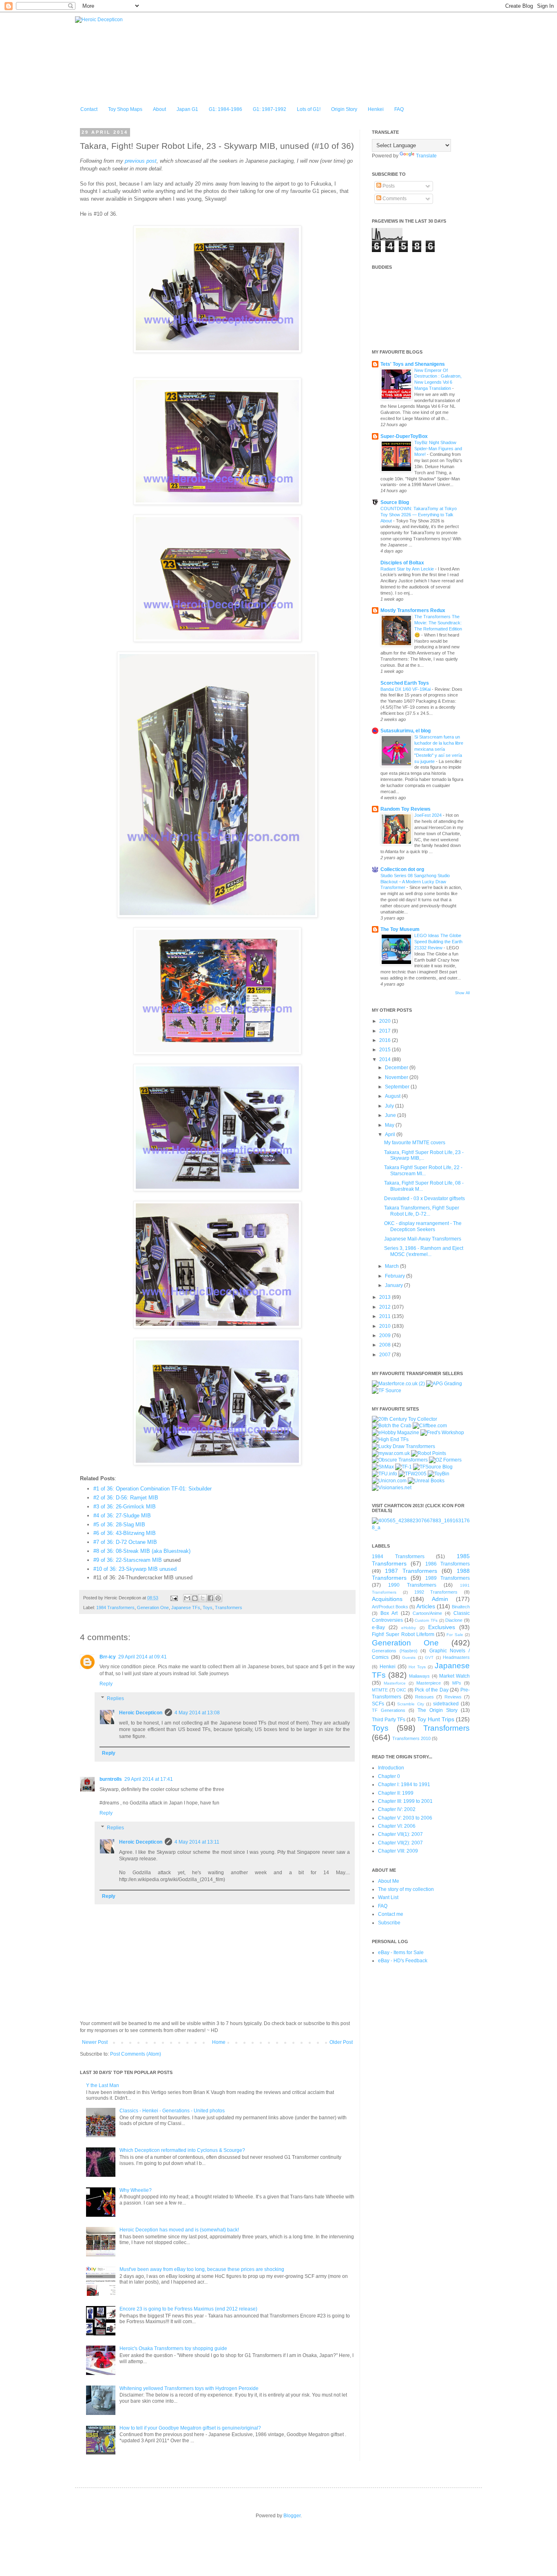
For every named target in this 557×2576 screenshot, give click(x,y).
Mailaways (419, 1676)
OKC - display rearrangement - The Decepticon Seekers (423, 1226)
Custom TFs (426, 1620)
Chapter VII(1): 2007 (400, 1834)
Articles (426, 1606)
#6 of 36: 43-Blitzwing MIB (125, 1533)
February (396, 1276)
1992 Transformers (436, 1592)
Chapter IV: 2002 (397, 1809)
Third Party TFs (389, 1720)
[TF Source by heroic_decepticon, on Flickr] (387, 1391)
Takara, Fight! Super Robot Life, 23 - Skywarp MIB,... (424, 1155)
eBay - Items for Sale (401, 1952)
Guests (409, 1657)
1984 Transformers (115, 1608)
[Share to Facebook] (210, 1598)
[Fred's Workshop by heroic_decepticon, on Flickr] (442, 1433)
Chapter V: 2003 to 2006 (405, 1818)
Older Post (341, 2042)
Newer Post (95, 2042)
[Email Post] (174, 1598)
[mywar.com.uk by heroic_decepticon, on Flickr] (391, 1453)
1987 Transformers (411, 1571)
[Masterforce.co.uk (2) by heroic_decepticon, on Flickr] (398, 1384)
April (391, 1134)
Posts (388, 186)
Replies (115, 1698)
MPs (457, 1683)
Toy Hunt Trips (436, 1719)
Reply (106, 1684)
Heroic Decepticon (141, 1713)
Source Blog (395, 502)
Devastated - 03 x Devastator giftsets (424, 1198)
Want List (388, 1897)
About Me (389, 1881)
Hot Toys (417, 1667)
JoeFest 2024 (429, 815)
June (391, 1115)
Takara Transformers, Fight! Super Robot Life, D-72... (422, 1211)
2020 (386, 1021)
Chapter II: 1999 (396, 1793)
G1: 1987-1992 (270, 109)
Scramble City (410, 1704)
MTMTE (380, 1690)
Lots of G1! (309, 109)
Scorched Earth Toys (405, 683)
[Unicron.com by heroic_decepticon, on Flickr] (389, 1481)
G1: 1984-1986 (225, 109)
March (392, 1266)
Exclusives (442, 1627)
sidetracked (446, 1704)
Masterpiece (429, 1683)
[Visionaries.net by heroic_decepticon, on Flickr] (392, 1488)
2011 (386, 1316)
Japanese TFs (186, 1608)
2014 (386, 1059)
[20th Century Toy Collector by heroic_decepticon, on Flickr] (404, 1419)
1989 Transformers (448, 1578)
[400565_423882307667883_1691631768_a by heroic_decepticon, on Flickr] (421, 1528)
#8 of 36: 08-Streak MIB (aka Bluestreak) (142, 1551)
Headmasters (456, 1657)
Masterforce (395, 1683)
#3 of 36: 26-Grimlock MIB (125, 1507)
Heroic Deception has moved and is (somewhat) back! (179, 2230)
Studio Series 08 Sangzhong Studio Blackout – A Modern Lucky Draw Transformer (415, 882)
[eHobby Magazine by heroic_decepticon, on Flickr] (396, 1433)
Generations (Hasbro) (395, 1651)
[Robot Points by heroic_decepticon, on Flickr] (429, 1453)
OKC (401, 1690)
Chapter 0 (389, 1776)
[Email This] (187, 1598)
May (390, 1125)
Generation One (153, 1608)
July (390, 1106)
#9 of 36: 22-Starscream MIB (128, 1560)
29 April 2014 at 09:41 (143, 1657)
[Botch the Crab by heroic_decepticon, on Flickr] (392, 1426)
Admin (440, 1599)
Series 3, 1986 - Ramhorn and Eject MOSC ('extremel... (424, 1251)
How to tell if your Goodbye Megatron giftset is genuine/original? (190, 2428)
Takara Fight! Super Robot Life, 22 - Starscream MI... (423, 1170)
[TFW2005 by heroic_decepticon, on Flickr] (412, 1474)
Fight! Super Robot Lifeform (403, 1634)
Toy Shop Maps (125, 109)
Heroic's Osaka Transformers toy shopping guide (173, 2348)
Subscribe (389, 1923)
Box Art (389, 1613)
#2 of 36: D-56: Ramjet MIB (126, 1498)
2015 (386, 1050)
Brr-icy (108, 1657)
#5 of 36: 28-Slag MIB (119, 1525)
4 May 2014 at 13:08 (197, 1713)
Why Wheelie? (136, 2190)
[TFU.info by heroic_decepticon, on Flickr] (385, 1474)
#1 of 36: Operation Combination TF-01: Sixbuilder (153, 1489)
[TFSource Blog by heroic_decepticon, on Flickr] (433, 1467)
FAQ (399, 109)
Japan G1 (187, 109)
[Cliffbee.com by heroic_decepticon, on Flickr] (430, 1426)
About (159, 109)
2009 (386, 1336)
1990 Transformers (412, 1585)
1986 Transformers (448, 1564)
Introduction (391, 1768)
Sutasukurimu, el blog (406, 731)
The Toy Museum (400, 929)
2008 (386, 1345)
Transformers (229, 1608)
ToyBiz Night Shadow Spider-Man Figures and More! (438, 449)
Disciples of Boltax (402, 563)
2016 (386, 1040)
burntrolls (111, 1779)
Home (219, 2042)
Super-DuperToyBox (404, 436)
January (395, 1285)
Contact (89, 109)
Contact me (391, 1914)
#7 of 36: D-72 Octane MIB (125, 1542)
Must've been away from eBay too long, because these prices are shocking (202, 2269)
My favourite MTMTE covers (415, 1143)
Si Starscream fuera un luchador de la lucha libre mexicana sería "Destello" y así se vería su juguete (439, 749)
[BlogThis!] (195, 1598)
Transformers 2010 (411, 1738)
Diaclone (454, 1620)
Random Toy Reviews (406, 809)
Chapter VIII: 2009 (398, 1851)
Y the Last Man (103, 2085)
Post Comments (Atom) (136, 2054)
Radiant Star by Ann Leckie (408, 569)
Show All (462, 993)
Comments (394, 199)
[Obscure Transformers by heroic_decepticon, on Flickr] (400, 1460)
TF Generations (389, 1710)
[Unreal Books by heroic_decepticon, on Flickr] (426, 1481)
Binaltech (461, 1607)
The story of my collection (406, 1889)
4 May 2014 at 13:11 (197, 1842)
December (397, 1068)
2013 (386, 1297)
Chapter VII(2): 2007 (400, 1843)
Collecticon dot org (402, 869)
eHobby (409, 1628)
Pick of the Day (432, 1690)
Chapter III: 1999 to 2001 (405, 1801)
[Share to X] (203, 1598)
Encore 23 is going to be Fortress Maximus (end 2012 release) (188, 2309)
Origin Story (344, 109)
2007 (386, 1355)
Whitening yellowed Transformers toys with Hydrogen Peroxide (189, 2388)
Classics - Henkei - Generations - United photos (172, 2111)
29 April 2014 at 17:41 (149, 1779)
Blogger (292, 2516)
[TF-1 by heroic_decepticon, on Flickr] (403, 1467)
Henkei (376, 109)
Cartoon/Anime (427, 1613)
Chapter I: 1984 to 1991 (404, 1784)
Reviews (453, 1697)
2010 (386, 1326)
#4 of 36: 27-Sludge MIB (122, 1516)
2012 (386, 1307)
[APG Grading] (444, 1384)
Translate (426, 156)
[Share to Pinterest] (218, 1598)
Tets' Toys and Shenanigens (413, 364)
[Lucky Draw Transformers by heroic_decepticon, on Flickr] (403, 1446)
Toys (208, 1608)
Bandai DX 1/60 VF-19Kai (406, 689)
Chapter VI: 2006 (397, 1826)
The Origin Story (438, 1710)
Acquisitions (387, 1599)
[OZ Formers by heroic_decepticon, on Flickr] (445, 1460)
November (397, 1077)
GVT (429, 1657)
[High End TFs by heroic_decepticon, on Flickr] (390, 1439)
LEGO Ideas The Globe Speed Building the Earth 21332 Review (438, 942)
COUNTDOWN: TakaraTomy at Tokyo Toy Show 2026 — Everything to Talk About (419, 515)
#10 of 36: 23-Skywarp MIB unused (135, 1569)
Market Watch (454, 1676)
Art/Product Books (390, 1607)
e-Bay (378, 1627)
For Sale (455, 1635)
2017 (386, 1031)
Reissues (424, 1697)
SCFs (378, 1704)
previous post (141, 161)
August (393, 1096)
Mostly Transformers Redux (413, 610)
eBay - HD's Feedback (403, 1961)
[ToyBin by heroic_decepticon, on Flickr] (439, 1474)
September (398, 1087)
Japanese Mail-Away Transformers (423, 1239)
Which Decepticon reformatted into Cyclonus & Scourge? (182, 2150)
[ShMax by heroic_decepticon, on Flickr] (383, 1467)
